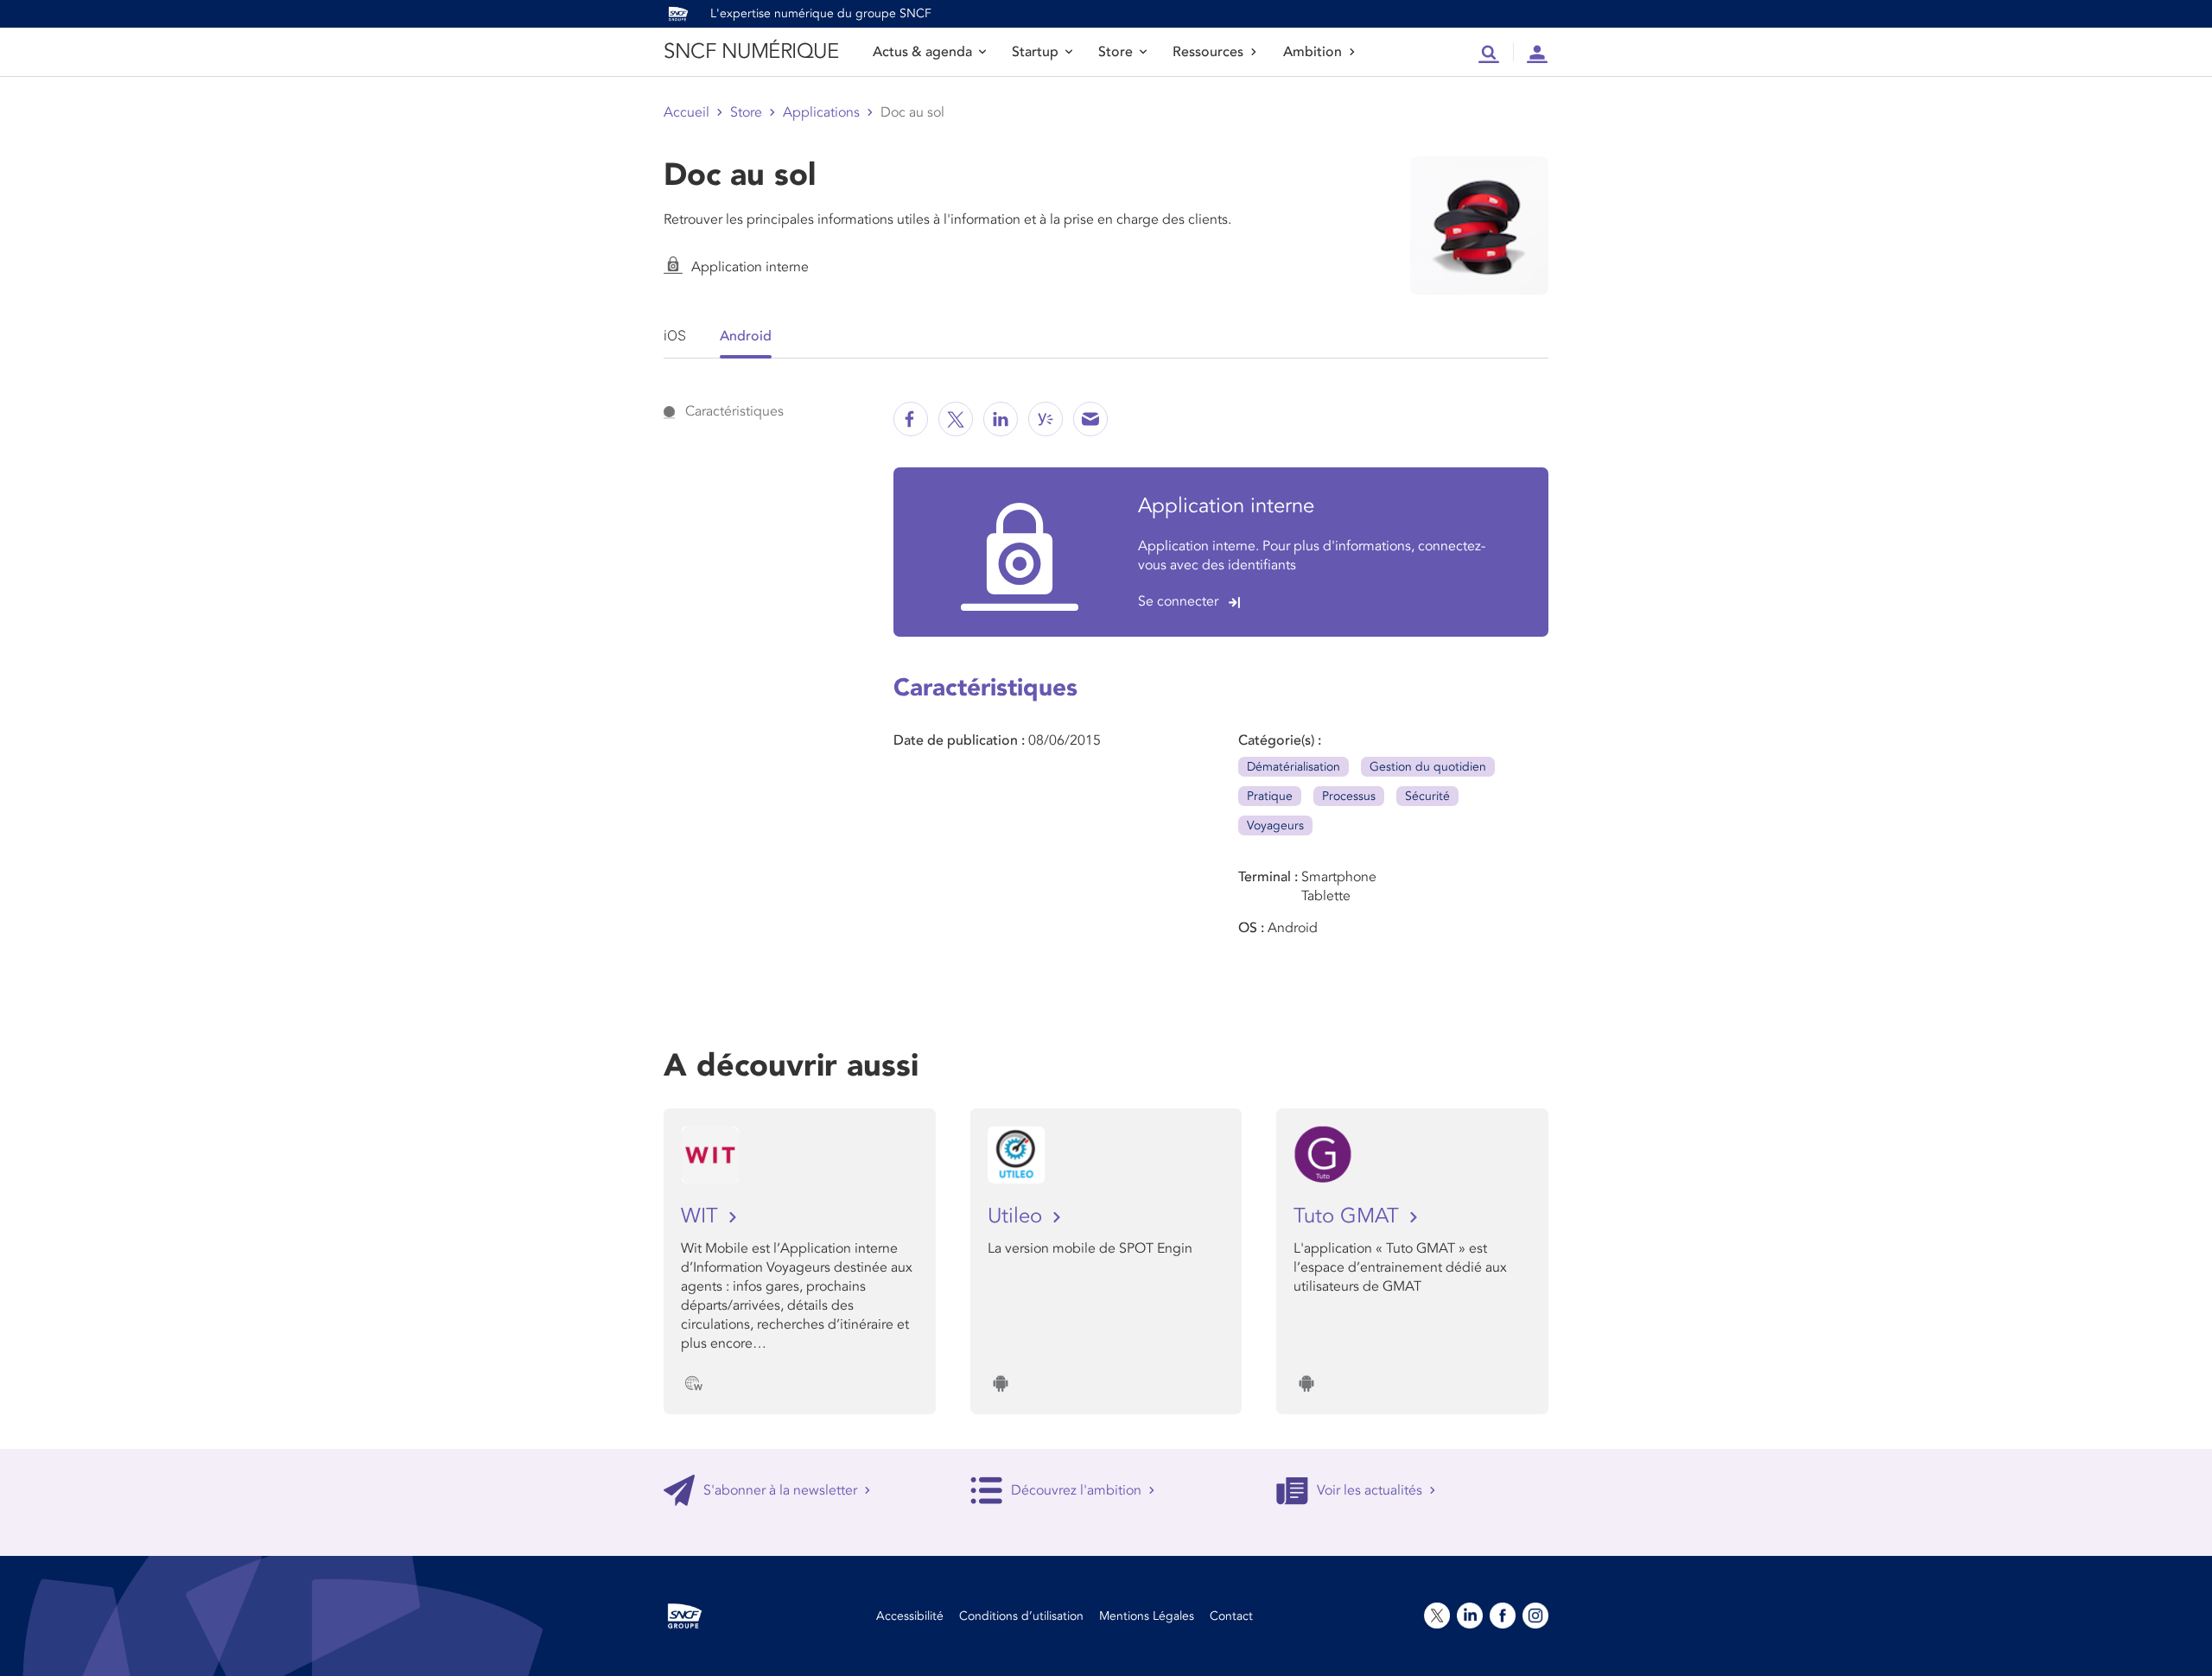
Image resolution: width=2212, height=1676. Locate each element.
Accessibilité (910, 1616)
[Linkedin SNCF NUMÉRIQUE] (1001, 419)
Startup (1035, 52)
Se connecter (1178, 601)
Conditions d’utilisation (1021, 1616)
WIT (702, 1216)
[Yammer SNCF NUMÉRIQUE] (1046, 419)
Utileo (1018, 1216)
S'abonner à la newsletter (780, 1490)
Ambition (1313, 52)
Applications (821, 112)
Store (1116, 52)
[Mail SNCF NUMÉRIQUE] (1090, 419)
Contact (1231, 1616)
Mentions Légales (1147, 1616)
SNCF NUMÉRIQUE (751, 51)
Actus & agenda (922, 52)
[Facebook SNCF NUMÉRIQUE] (911, 419)
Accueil (686, 112)
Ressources (1208, 52)
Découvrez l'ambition (1076, 1490)
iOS (675, 335)
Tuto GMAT (1349, 1216)
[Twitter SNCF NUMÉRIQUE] (956, 419)
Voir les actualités (1370, 1490)
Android (746, 336)
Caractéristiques (734, 411)
